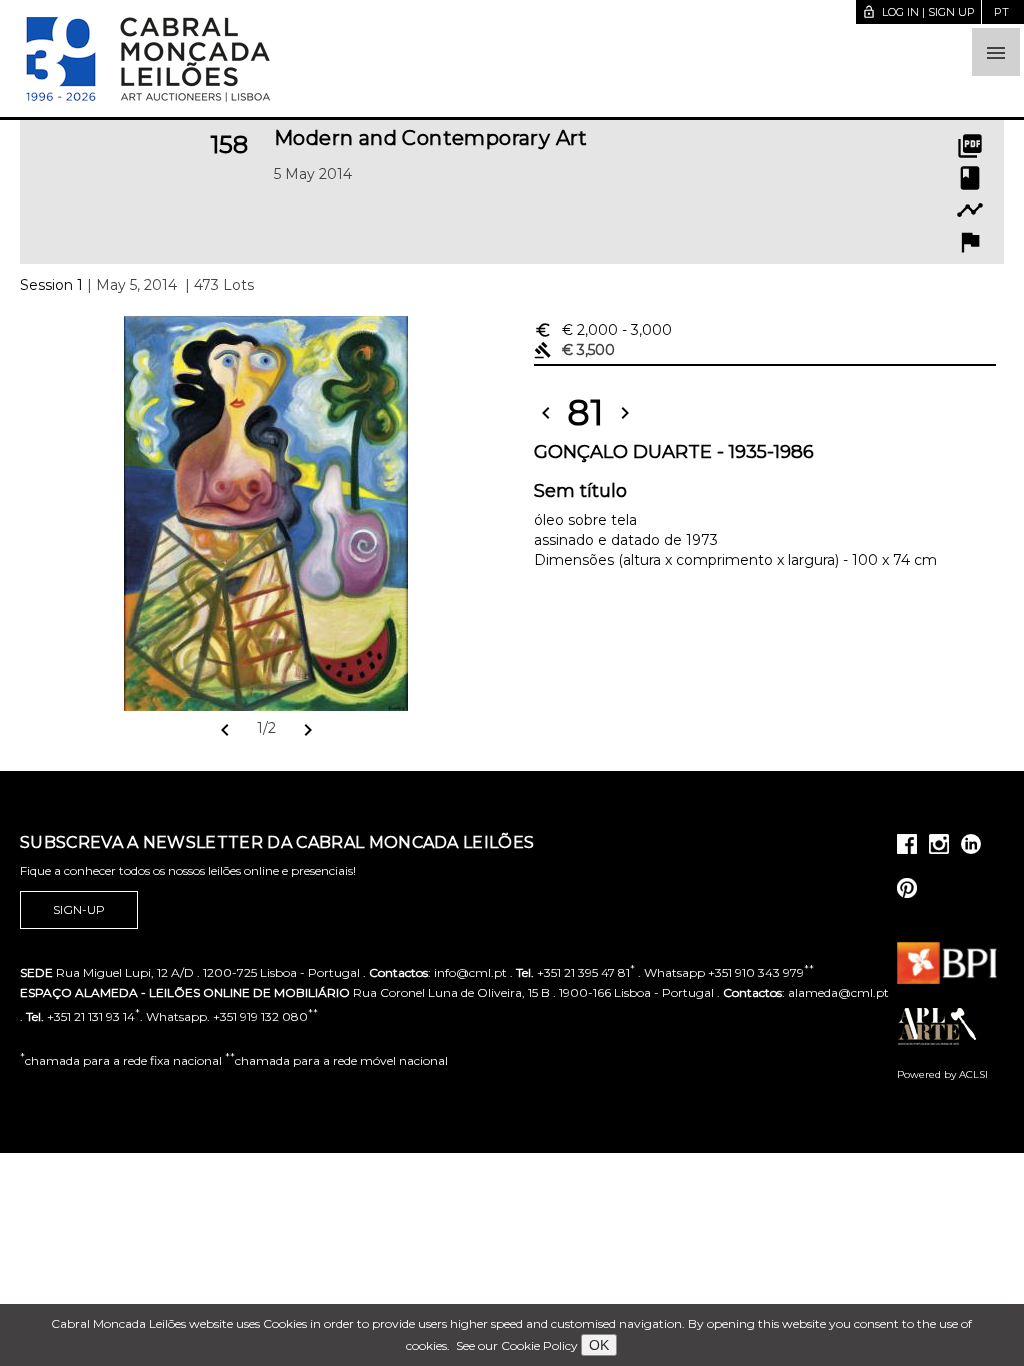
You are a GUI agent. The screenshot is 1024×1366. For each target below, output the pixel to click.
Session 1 (51, 285)
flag (970, 242)
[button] (996, 52)
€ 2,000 (603, 330)
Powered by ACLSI (942, 1074)
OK (599, 1345)
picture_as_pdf (970, 146)
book (970, 178)
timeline (970, 210)
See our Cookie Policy (517, 1345)
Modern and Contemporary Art (431, 138)
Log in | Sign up (918, 12)
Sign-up (79, 909)
